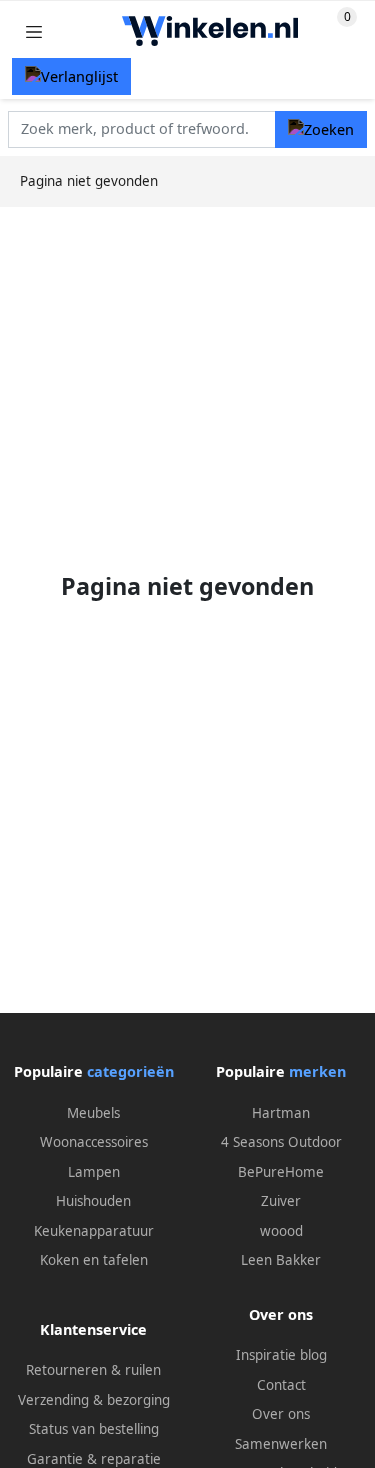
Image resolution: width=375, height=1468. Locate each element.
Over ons (281, 1414)
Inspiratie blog (281, 1355)
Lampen (94, 1172)
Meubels (93, 1113)
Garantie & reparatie (94, 1459)
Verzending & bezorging (94, 1400)
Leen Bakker (281, 1260)
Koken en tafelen (94, 1260)
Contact (281, 1385)
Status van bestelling (94, 1429)
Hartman (281, 1113)
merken (317, 1071)
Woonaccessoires (94, 1142)
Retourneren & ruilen (93, 1370)
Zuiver (281, 1201)
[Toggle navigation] (34, 31)
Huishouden (93, 1201)
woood (281, 1231)
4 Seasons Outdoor (281, 1142)
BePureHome (281, 1172)
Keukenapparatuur (94, 1231)
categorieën (130, 1071)
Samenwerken (281, 1444)
